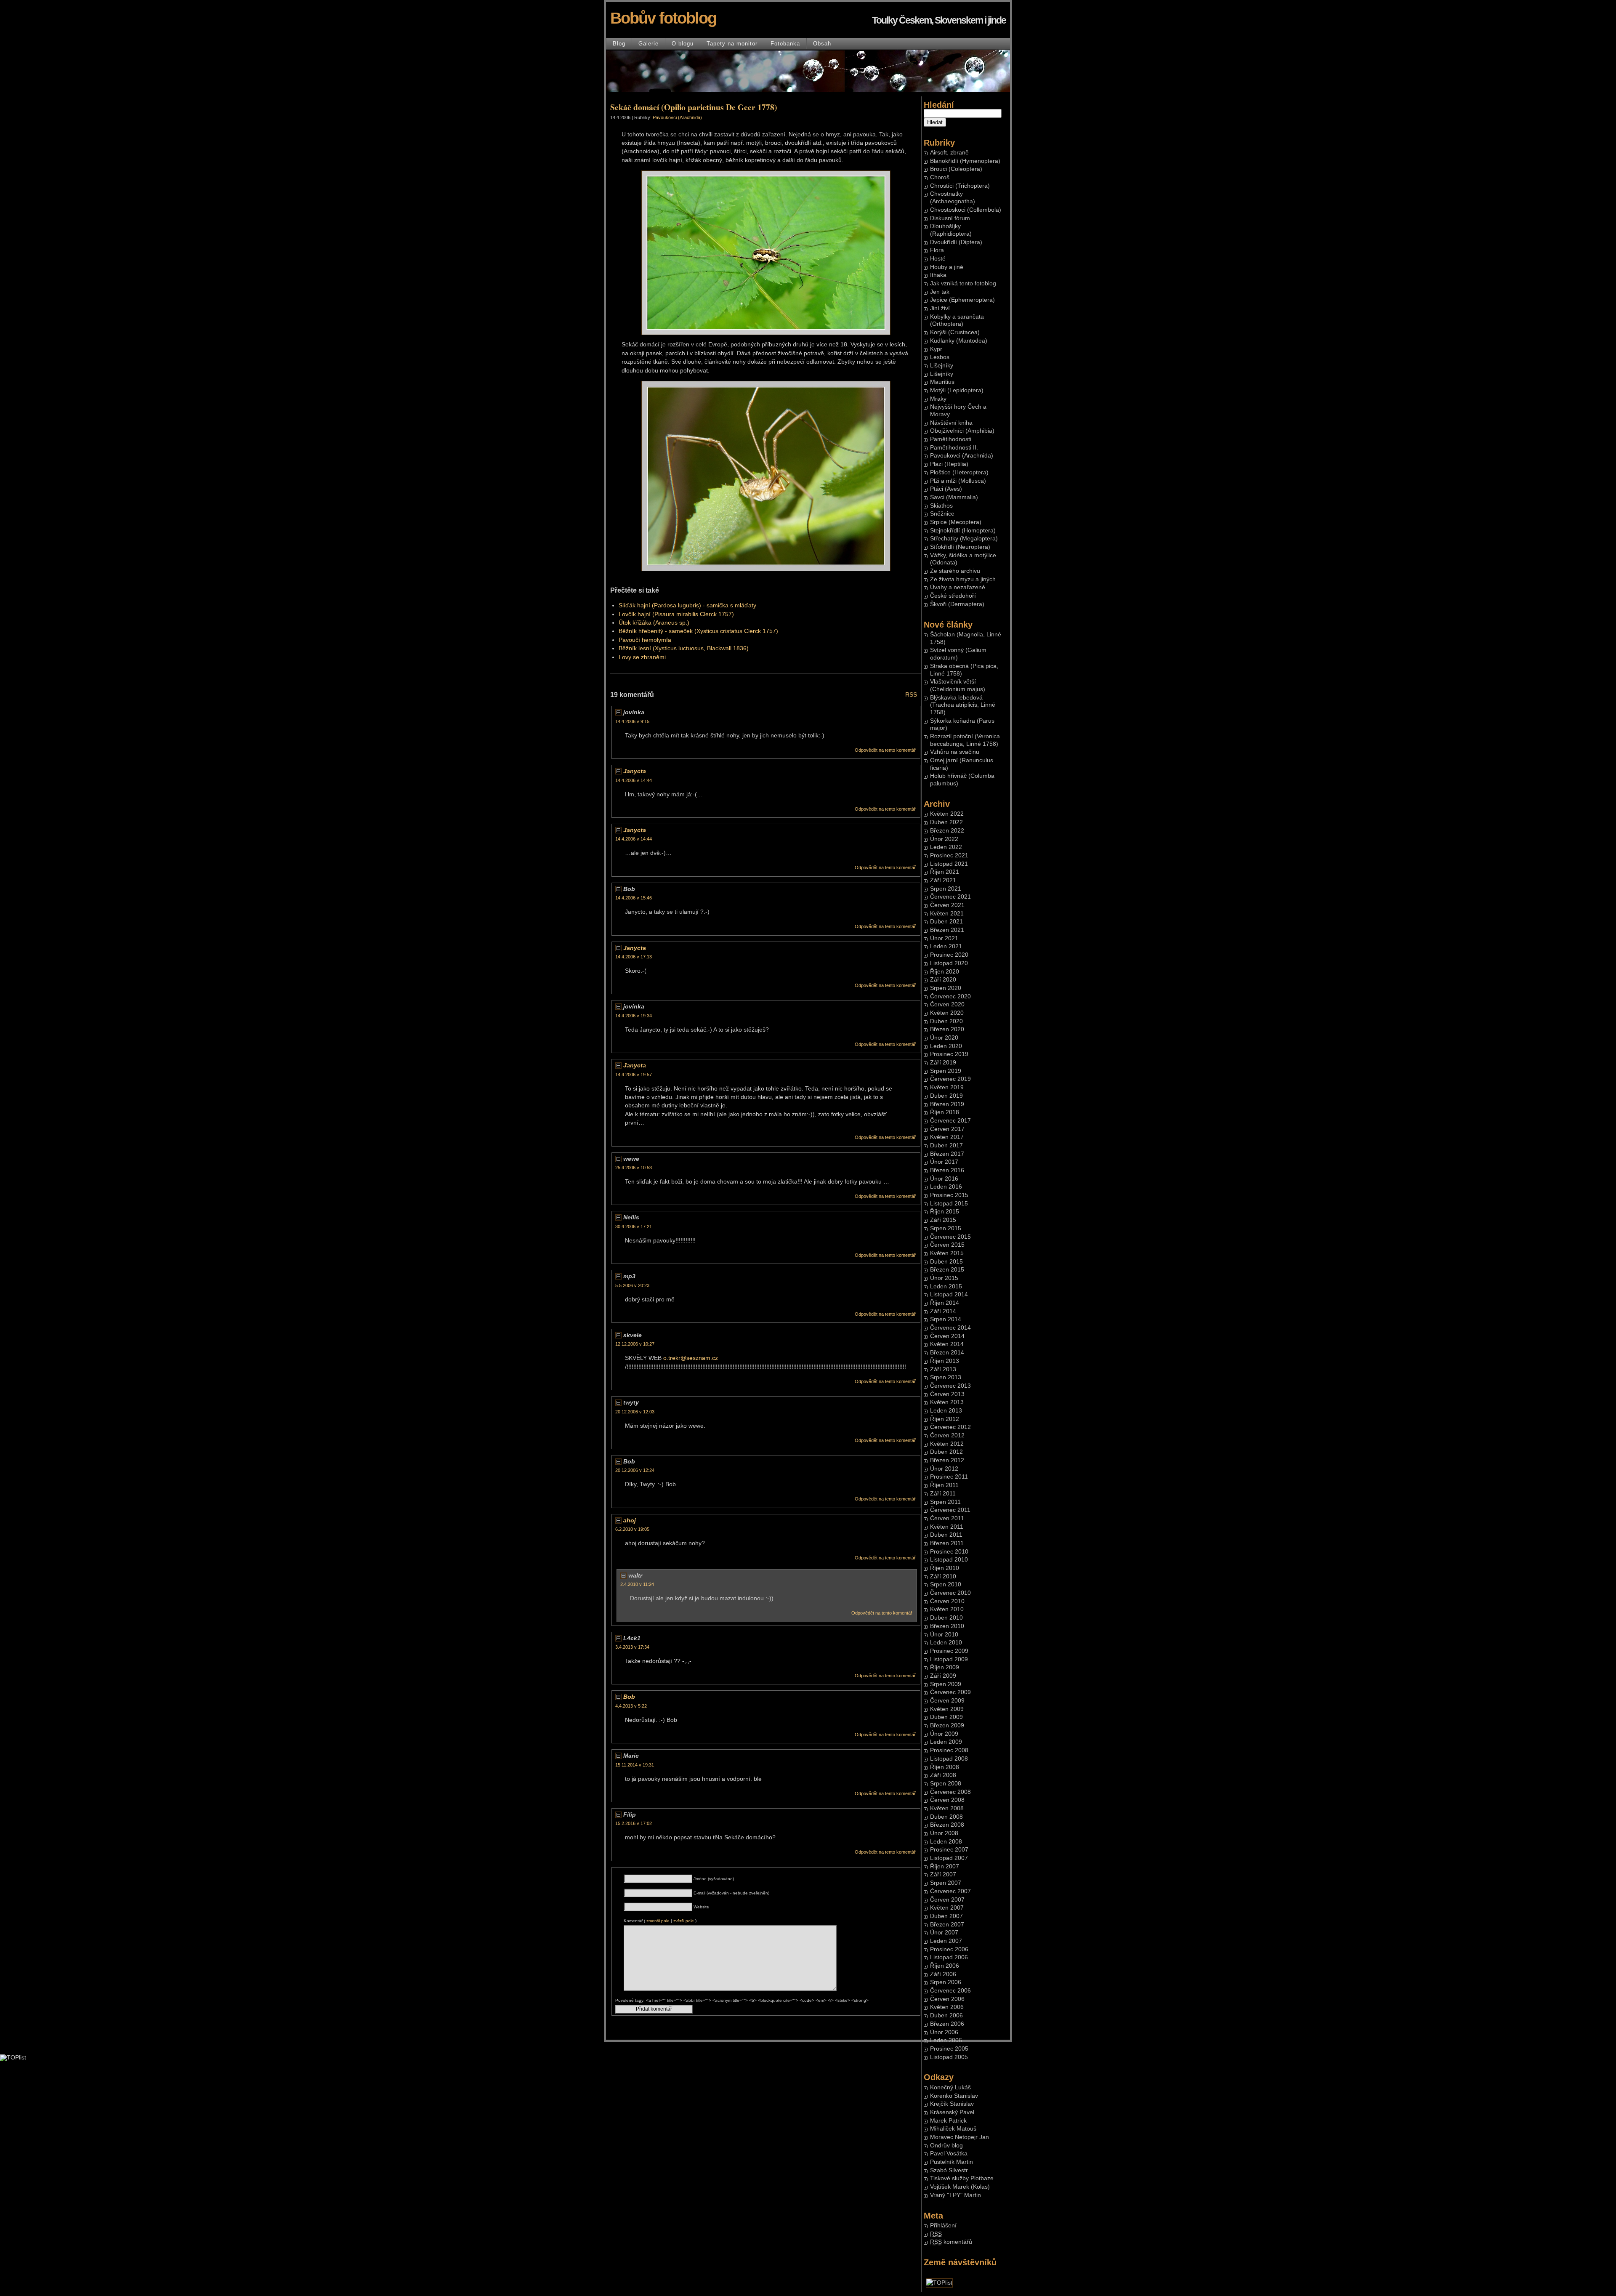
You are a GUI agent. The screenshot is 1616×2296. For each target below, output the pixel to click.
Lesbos (940, 357)
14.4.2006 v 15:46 (634, 898)
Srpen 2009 (946, 1684)
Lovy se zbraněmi (642, 657)
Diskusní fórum (950, 218)
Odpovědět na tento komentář (885, 750)
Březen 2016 (947, 1170)
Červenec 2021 (950, 897)
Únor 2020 (944, 1038)
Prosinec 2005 (949, 2049)
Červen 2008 (947, 1800)
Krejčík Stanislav (952, 2104)
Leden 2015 (946, 1286)
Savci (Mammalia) (954, 497)
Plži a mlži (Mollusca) (958, 481)
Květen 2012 (947, 1444)
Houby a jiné (947, 267)
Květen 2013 (947, 1402)
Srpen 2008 (946, 1784)
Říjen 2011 (944, 1485)
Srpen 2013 (946, 1377)
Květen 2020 (947, 1013)
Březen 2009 (947, 1725)
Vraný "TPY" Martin (956, 2195)
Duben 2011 (946, 1535)
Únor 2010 (944, 1635)
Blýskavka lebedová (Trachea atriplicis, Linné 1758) (963, 705)
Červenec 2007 (950, 1891)
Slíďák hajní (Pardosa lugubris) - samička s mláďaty (687, 605)
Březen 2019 (947, 1104)
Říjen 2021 (945, 872)
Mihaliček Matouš (953, 2129)
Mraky (938, 399)
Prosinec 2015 (949, 1195)
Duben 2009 (946, 1717)
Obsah (822, 44)
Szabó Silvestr (949, 2170)
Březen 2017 (947, 1154)
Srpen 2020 (946, 988)
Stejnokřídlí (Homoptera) (963, 531)
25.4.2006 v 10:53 (634, 1168)
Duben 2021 (946, 922)
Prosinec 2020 (949, 955)
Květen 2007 (947, 1908)
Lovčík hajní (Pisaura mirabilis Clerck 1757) (676, 614)
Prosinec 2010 (949, 1552)
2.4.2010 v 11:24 (637, 1584)
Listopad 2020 (949, 963)
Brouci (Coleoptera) (956, 169)
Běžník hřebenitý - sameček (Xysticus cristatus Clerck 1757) (698, 631)
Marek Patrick (948, 2121)
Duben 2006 (946, 2015)
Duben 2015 (946, 1262)
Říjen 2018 (945, 1112)
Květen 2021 (947, 914)
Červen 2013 (947, 1394)
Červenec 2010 (950, 1593)
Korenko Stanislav (954, 2096)
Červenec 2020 (950, 996)
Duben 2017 (946, 1145)
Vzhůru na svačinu (955, 752)
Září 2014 (943, 1311)
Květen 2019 (947, 1087)
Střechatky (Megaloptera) (964, 539)
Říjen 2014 (945, 1303)
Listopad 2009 (949, 1659)
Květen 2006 (947, 2007)
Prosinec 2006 (949, 1949)
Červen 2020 (947, 1004)
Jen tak (940, 292)
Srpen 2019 (946, 1071)
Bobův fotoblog (663, 18)
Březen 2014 (947, 1353)
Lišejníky (942, 366)
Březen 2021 (947, 930)
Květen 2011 (947, 1527)
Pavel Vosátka (949, 2154)
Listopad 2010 (949, 1560)
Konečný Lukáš (950, 2087)
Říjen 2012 (945, 1419)
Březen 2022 (947, 831)
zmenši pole (658, 1921)
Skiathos (941, 506)
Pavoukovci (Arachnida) (962, 456)
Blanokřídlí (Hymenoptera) (965, 161)
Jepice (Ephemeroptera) (962, 300)
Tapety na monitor (732, 44)
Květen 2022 (947, 814)
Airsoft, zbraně (949, 153)
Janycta (635, 771)
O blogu (683, 44)
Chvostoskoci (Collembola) (966, 210)
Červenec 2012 (950, 1427)
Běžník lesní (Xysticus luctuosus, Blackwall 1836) (684, 648)
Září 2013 (943, 1369)
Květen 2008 (947, 1808)
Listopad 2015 (949, 1204)
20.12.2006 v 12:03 (635, 1412)
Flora (937, 250)
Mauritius (942, 382)
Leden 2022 (946, 847)
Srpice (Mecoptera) (956, 522)
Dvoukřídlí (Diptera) (956, 242)
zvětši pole (684, 1921)
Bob (629, 1697)
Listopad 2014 (949, 1294)
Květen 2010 (947, 1609)
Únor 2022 (944, 839)
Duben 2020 (946, 1021)
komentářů (951, 2242)
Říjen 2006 (945, 1966)
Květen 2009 (947, 1709)
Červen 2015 (947, 1245)
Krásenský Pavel (952, 2112)
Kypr (936, 349)
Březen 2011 (947, 1543)
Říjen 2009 (945, 1667)
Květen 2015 (947, 1253)
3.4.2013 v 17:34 (632, 1647)
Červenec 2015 (950, 1237)
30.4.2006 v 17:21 (634, 1226)
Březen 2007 (947, 1925)
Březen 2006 (947, 2024)
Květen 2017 (947, 1137)
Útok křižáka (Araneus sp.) (654, 623)
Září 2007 (943, 1874)
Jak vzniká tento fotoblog (963, 283)
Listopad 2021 (949, 864)
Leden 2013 (946, 1411)
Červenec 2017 (950, 1121)
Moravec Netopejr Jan (959, 2137)
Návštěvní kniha (951, 423)
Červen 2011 (947, 1518)
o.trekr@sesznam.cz (691, 1358)
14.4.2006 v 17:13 (634, 957)
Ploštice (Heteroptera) (959, 472)
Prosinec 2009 (949, 1651)
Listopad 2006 (949, 1957)
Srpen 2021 (946, 889)
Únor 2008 (944, 1833)
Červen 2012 (947, 1435)
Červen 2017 (947, 1129)
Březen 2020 (947, 1029)
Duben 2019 (946, 1096)
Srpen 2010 (946, 1584)
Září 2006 (943, 1974)
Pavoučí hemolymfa (645, 640)
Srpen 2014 (946, 1319)
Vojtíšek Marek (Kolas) (960, 2187)
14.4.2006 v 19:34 (634, 1016)
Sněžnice (942, 514)
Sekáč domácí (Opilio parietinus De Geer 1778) (694, 107)
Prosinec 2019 (949, 1054)
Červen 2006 (947, 1999)
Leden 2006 (946, 2040)
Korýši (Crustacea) (955, 332)
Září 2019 (943, 1063)
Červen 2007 (947, 1900)
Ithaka (938, 275)
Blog (619, 44)
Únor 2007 (944, 1933)
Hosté (938, 259)
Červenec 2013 (950, 1386)
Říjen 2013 (945, 1361)
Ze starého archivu (955, 571)
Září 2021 (943, 880)
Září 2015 (943, 1220)
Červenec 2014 (950, 1328)
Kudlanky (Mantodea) (959, 341)
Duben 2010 (946, 1618)
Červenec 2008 (950, 1792)
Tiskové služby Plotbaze (962, 2178)
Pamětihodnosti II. (954, 448)
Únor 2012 (944, 1469)
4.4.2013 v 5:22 (631, 1706)
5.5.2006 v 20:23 (632, 1285)
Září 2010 (943, 1576)
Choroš (940, 177)
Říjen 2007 (945, 1866)
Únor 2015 (944, 1278)
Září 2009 (943, 1676)
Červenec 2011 (950, 1510)
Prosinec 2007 (949, 1850)
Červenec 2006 (950, 1991)
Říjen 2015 (945, 1212)
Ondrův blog (946, 2146)
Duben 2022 (946, 822)
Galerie (649, 44)
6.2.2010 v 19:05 (632, 1529)
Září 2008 (943, 1775)
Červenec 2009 (950, 1692)
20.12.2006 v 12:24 (635, 1470)
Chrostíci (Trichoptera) (960, 186)
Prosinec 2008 (949, 1750)
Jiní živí (940, 308)
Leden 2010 (946, 1643)
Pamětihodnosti (951, 439)
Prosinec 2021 (949, 855)
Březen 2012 (947, 1460)
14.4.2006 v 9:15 (632, 721)
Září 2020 (943, 980)
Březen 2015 (947, 1270)
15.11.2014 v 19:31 (635, 1765)
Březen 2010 (947, 1626)
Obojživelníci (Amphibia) (962, 431)
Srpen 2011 (945, 1502)
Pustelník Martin (952, 2162)
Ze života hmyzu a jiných (963, 579)
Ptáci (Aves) (946, 489)
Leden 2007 (946, 1941)
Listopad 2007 (949, 1858)
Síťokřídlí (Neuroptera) (960, 547)
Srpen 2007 (946, 1883)
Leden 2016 (946, 1187)
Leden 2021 (946, 946)
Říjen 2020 (945, 972)
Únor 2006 (944, 2032)
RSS (911, 695)
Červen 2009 (947, 1701)
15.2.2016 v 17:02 (634, 1823)
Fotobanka (785, 44)
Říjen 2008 (945, 1767)
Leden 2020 (946, 1046)
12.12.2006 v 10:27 (635, 1344)
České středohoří (953, 596)
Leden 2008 (946, 1842)
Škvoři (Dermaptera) (957, 604)
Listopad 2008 (949, 1759)
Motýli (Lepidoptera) (957, 390)
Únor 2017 (944, 1162)
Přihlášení (943, 2225)
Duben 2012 (946, 1452)
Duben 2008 (946, 1817)
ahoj (630, 1520)
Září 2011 (943, 1494)
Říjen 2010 (945, 1568)
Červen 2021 (947, 905)
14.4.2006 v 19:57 (634, 1075)
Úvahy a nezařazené (958, 587)
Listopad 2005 (949, 2057)
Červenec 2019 (950, 1079)
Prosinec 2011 (949, 1477)
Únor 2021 (944, 938)
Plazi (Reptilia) (949, 464)
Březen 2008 (947, 1825)
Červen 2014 (947, 1336)
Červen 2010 (947, 1601)
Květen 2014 (947, 1344)
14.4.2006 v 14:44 (634, 780)
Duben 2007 (946, 1916)
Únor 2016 (944, 1179)
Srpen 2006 (946, 1982)
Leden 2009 (946, 1742)
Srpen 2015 (946, 1228)
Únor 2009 (944, 1734)
